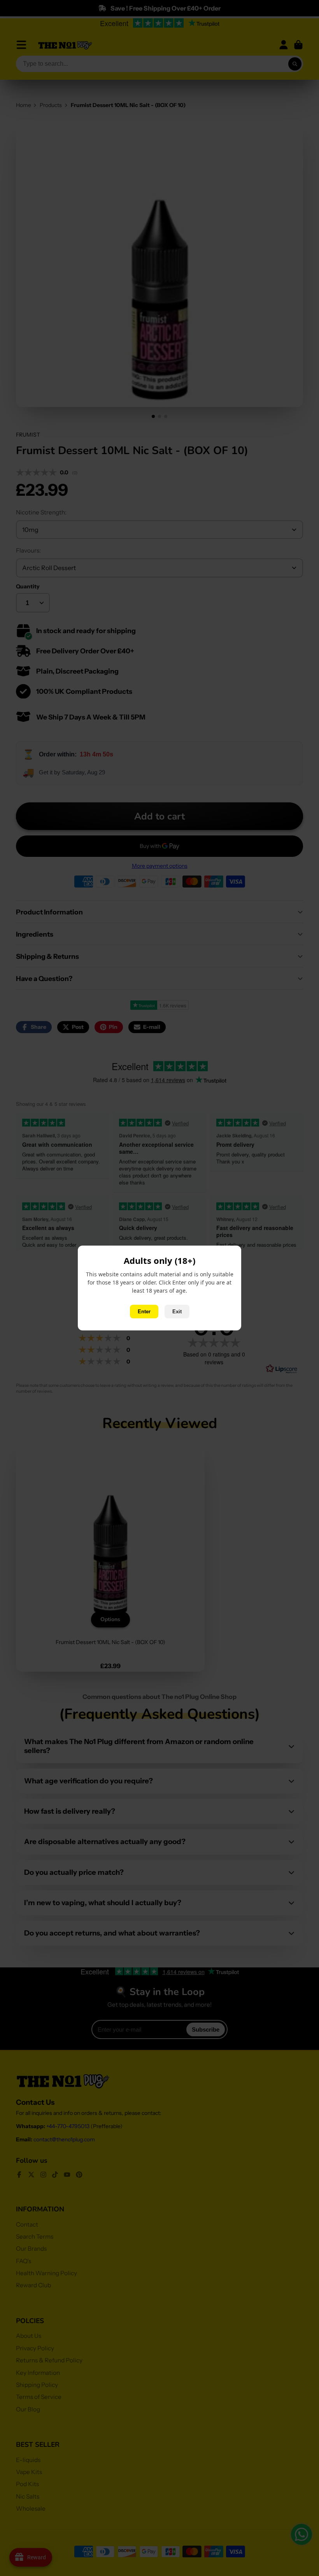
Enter (144, 1312)
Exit (177, 1312)
